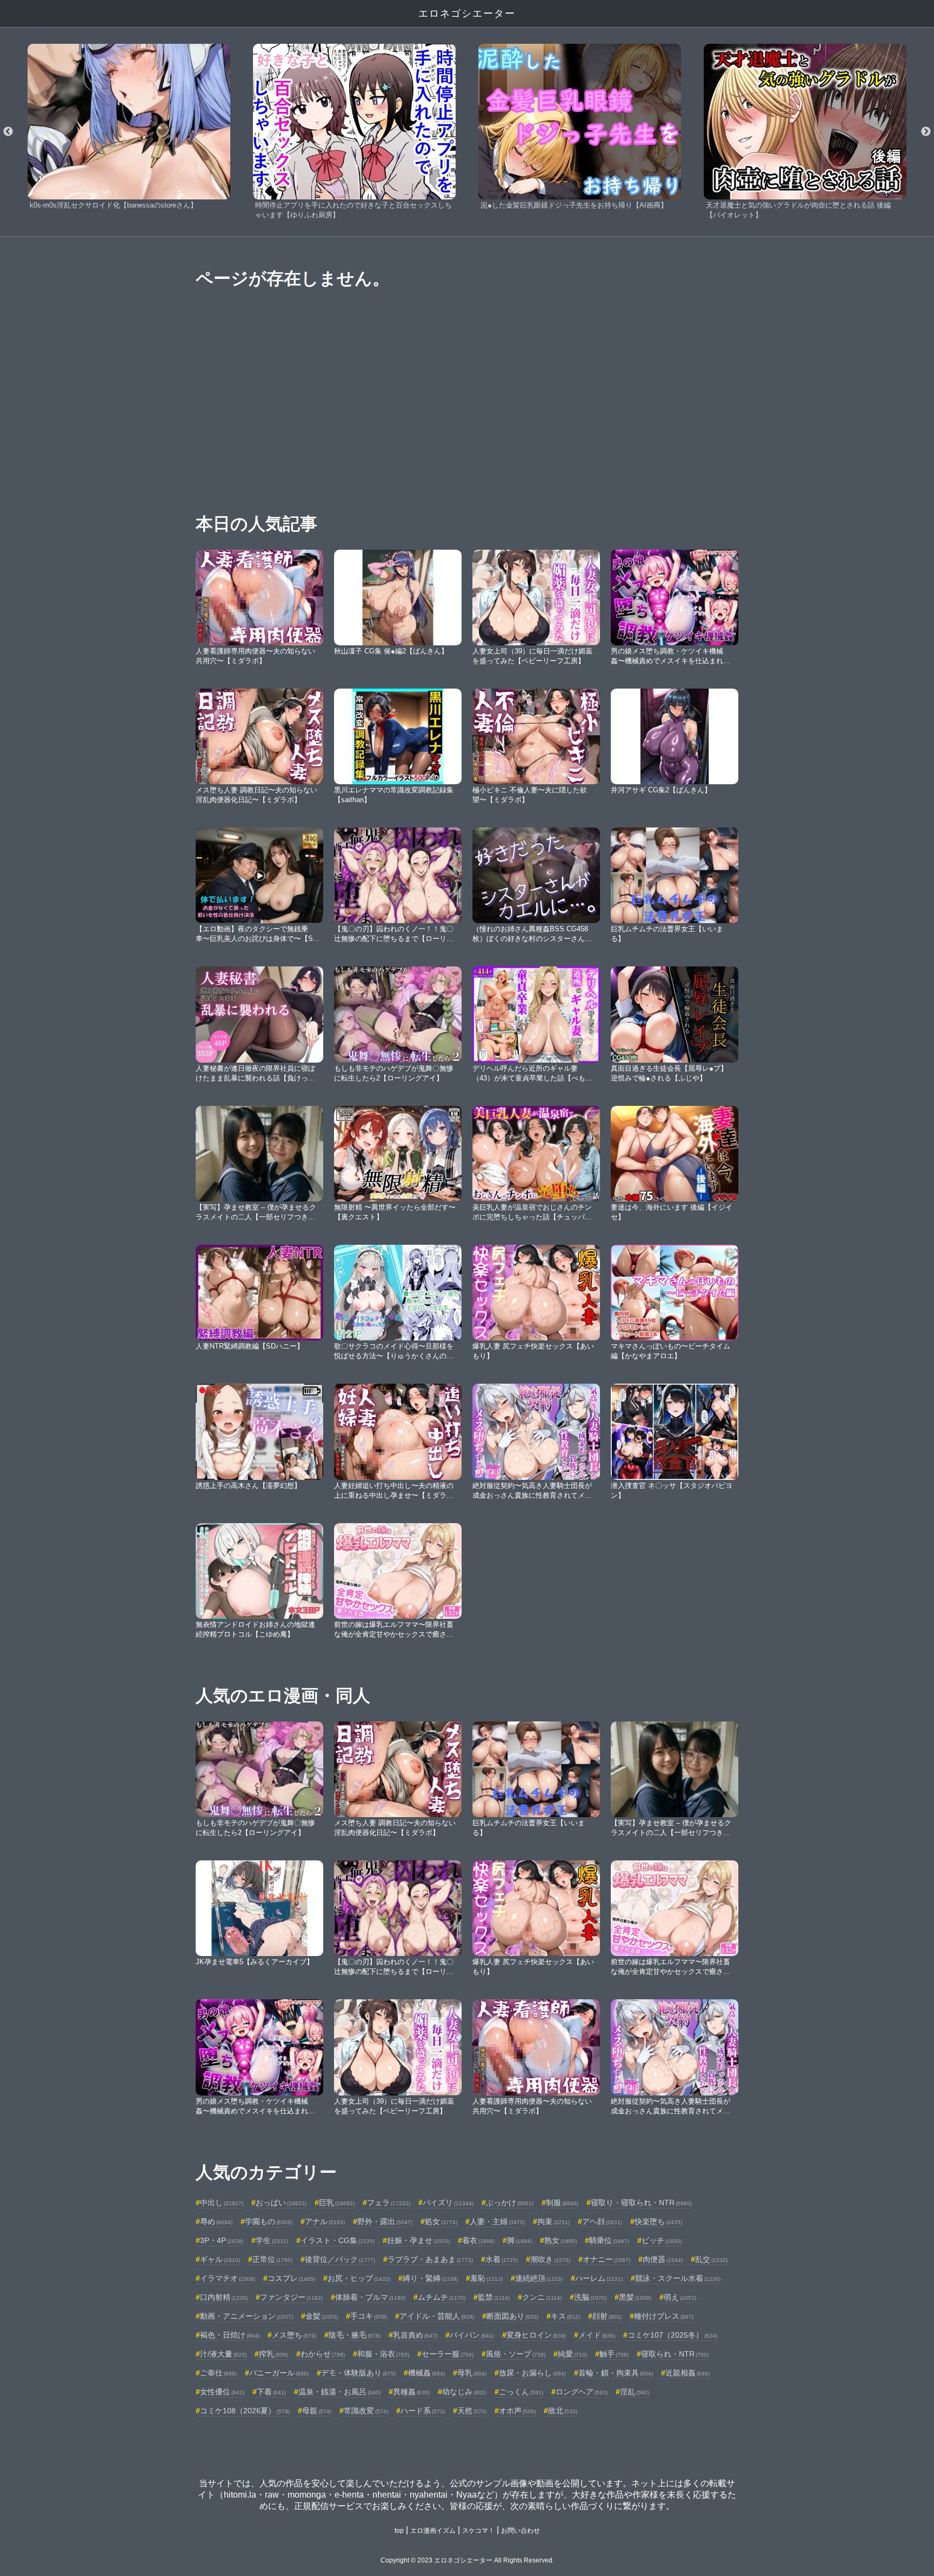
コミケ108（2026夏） (245, 2411)
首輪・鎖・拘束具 (616, 2373)
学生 (272, 2240)
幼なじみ (464, 2392)
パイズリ (448, 2203)
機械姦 (426, 2373)
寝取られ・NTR (675, 2354)
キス (565, 2316)
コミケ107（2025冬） (672, 2335)
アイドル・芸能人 (437, 2316)
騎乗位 (609, 2240)
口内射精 (224, 2297)
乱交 (711, 2259)
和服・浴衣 (383, 2354)
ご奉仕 (218, 2373)
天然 (472, 2411)
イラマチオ (228, 2278)
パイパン (472, 2335)
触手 (614, 2354)
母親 (317, 2411)
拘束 (553, 2221)
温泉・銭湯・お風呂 (339, 2392)
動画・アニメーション (246, 2316)
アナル (325, 2221)
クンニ (542, 2297)
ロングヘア (582, 2392)
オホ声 (517, 2411)
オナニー (606, 2259)
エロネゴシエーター (467, 14)
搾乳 (273, 2354)
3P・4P (222, 2240)
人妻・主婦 (497, 2221)
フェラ (389, 2203)
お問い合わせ (521, 2531)
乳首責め (415, 2335)
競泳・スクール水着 (678, 2278)
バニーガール (279, 2373)
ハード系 (423, 2411)
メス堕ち (294, 2335)
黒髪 (635, 2297)
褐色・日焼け (230, 2335)
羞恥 (486, 2278)
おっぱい (281, 2203)
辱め (216, 2221)
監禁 (494, 2297)
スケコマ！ (478, 2531)
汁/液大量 (223, 2354)
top (399, 2531)
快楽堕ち (658, 2221)
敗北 (563, 2411)
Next (926, 132)
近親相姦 (688, 2373)
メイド (597, 2335)
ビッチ (662, 2240)
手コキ (369, 2316)
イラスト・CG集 (338, 2240)
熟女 (561, 2240)
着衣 (478, 2240)
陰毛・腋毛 (355, 2335)
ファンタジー (291, 2297)
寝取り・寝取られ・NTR (641, 2203)
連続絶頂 (539, 2278)
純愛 (572, 2354)
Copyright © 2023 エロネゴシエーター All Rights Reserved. (467, 2560)
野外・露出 (385, 2221)
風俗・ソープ (516, 2354)
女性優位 (222, 2392)
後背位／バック (340, 2259)
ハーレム (599, 2278)
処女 (441, 2221)
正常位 (272, 2259)
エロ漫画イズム (433, 2531)
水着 (502, 2259)
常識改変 (366, 2411)
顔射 (607, 2316)
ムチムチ (442, 2297)
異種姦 (411, 2392)
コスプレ (291, 2278)
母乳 (472, 2373)
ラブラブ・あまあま (430, 2259)
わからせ (323, 2354)
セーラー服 (448, 2354)
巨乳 (337, 2203)
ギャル (220, 2259)
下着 (271, 2392)
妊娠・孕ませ (418, 2240)
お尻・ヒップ (359, 2278)
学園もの (269, 2221)
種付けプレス (664, 2316)
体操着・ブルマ (370, 2297)
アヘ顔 (602, 2221)
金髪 (322, 2316)
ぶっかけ (510, 2203)
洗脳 (590, 2297)
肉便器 (663, 2259)
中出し (222, 2203)
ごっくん (521, 2392)
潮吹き (550, 2259)
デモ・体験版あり (358, 2373)
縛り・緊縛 (430, 2278)
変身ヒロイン (536, 2335)
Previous (8, 132)
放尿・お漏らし (532, 2373)
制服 (562, 2203)
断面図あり (512, 2316)
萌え (680, 2297)
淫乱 (635, 2392)
